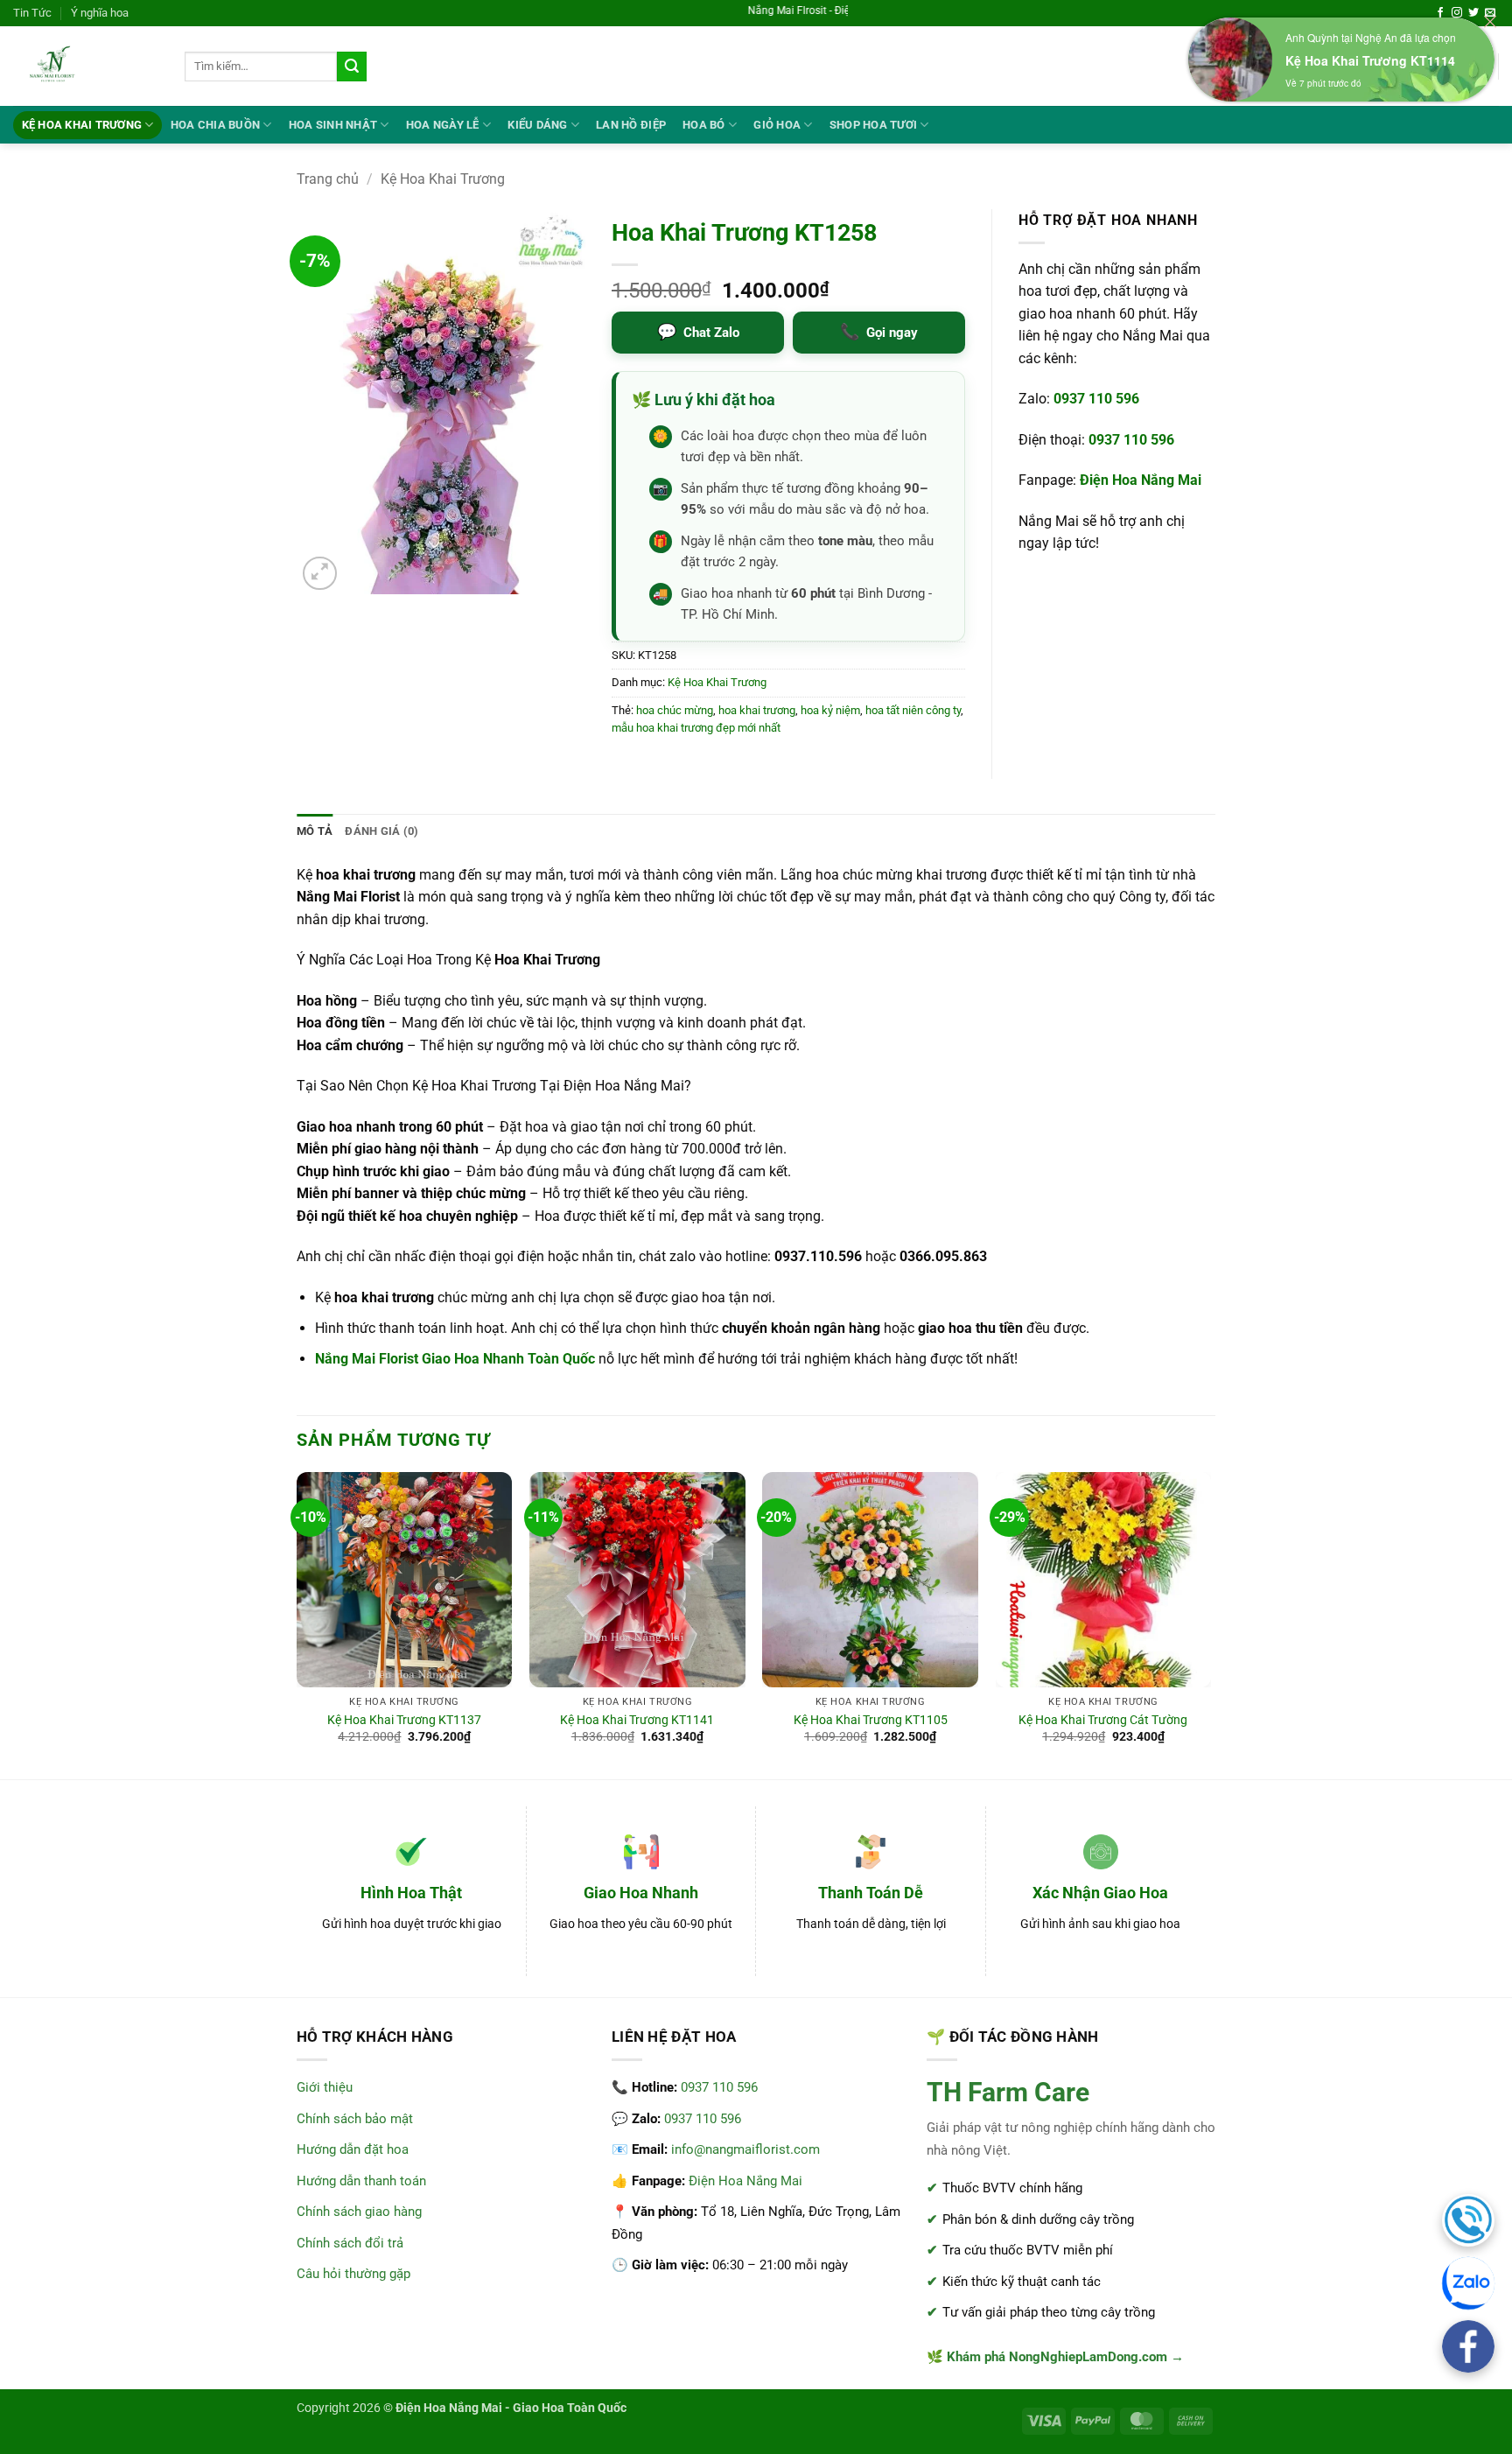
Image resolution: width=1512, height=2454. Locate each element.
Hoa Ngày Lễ (443, 125)
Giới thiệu (325, 2087)
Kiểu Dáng (537, 125)
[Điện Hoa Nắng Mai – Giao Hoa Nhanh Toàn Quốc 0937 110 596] (86, 66)
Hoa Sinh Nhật (333, 125)
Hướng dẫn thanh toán (361, 2181)
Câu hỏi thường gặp (353, 2274)
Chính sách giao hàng (359, 2212)
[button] (320, 574)
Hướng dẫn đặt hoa (353, 2149)
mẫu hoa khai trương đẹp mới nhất (696, 728)
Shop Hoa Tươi (873, 125)
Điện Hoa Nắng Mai (1141, 480)
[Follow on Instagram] (1457, 13)
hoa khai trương (757, 710)
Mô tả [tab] (315, 831)
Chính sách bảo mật (355, 2119)
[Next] (1210, 1624)
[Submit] (352, 67)
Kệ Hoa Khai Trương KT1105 (871, 1720)
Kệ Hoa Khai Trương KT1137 (404, 1720)
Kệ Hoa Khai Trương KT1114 (1370, 60)
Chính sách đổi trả (350, 2243)
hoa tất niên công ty (913, 710)
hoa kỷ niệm (830, 710)
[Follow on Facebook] (1440, 13)
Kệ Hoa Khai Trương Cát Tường (1103, 1720)
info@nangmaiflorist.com (745, 2149)
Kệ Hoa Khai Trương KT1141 (637, 1720)
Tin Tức (32, 13)
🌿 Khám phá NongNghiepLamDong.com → (1055, 2357)
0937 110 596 (1096, 399)
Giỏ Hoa (777, 125)
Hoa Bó (704, 125)
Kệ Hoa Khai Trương (82, 125)
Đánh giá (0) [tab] (381, 831)
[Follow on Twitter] (1473, 13)
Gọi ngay (879, 331)
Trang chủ (328, 179)
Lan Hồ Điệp (631, 125)
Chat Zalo (698, 331)
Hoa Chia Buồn (215, 125)
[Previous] (297, 1624)
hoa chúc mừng (675, 710)
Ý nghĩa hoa (100, 13)
